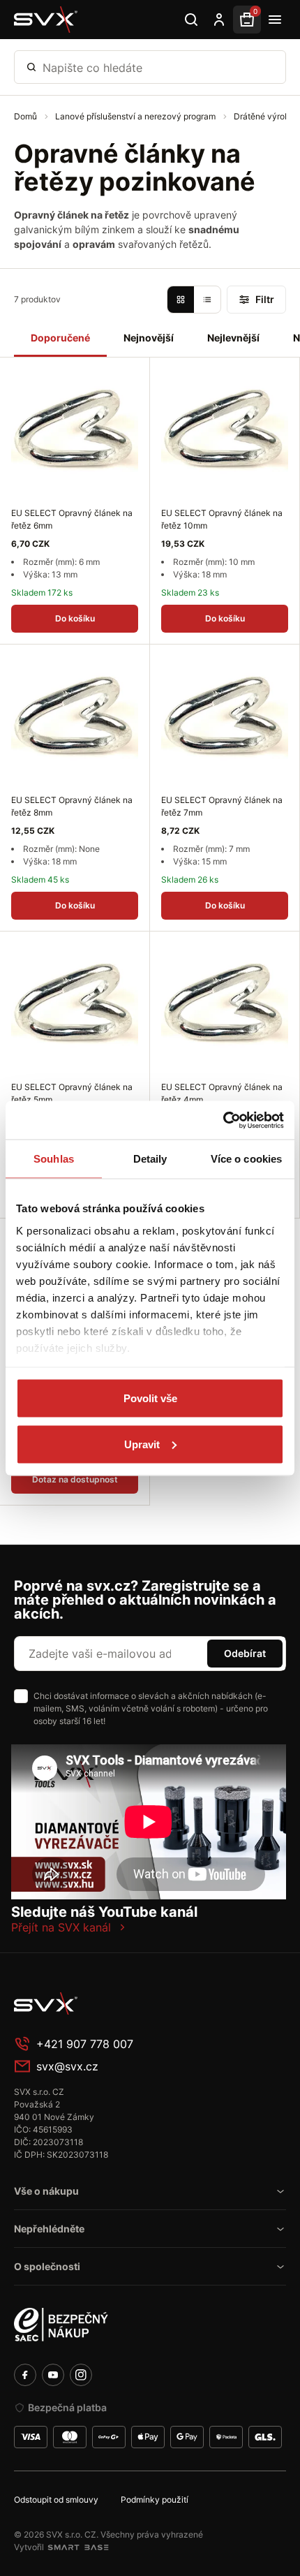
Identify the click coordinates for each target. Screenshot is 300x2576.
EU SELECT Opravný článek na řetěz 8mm (72, 806)
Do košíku (75, 618)
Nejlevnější (233, 338)
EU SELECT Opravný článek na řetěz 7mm (222, 806)
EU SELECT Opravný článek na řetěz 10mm (222, 519)
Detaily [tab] (150, 1159)
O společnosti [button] (47, 2266)
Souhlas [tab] (54, 1159)
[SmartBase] (78, 2547)
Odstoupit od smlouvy (56, 2500)
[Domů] (46, 20)
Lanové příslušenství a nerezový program (136, 116)
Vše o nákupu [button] (46, 2191)
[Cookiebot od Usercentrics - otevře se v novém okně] (223, 1120)
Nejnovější (149, 338)
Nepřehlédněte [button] (49, 2229)
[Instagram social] (81, 2375)
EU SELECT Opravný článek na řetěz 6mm (72, 519)
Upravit (142, 1444)
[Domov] (119, 2003)
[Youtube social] (53, 2375)
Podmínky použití (155, 2500)
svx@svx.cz (67, 2066)
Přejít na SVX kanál (61, 1927)
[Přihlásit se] (219, 20)
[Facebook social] (25, 2375)
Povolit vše (150, 1398)
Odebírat (245, 1653)
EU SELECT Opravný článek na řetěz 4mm (222, 1093)
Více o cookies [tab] (246, 1159)
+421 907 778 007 (85, 2044)
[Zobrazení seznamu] (207, 300)
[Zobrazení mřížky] (181, 300)
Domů (27, 116)
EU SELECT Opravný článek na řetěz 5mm (72, 1093)
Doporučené (60, 338)
